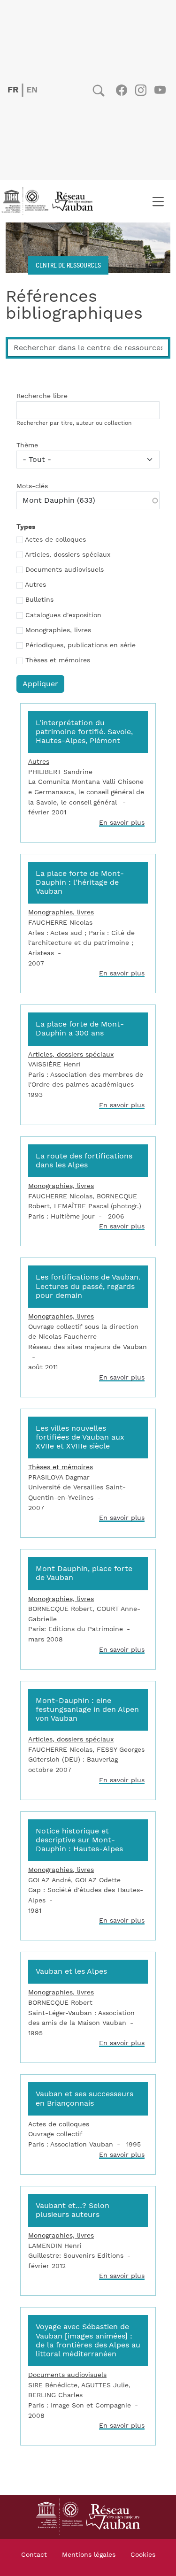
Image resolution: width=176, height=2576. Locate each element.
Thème (27, 445)
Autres (35, 585)
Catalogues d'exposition (63, 615)
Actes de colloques (55, 540)
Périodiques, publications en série (80, 645)
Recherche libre (42, 396)
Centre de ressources (68, 265)
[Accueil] (50, 201)
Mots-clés (32, 486)
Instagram (141, 90)
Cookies (143, 2555)
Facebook (121, 90)
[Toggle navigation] (158, 201)
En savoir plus (122, 823)
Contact (34, 2555)
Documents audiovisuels (65, 570)
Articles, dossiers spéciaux (68, 555)
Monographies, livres (58, 630)
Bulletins (39, 600)
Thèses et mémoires (58, 660)
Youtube (160, 90)
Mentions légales (89, 2555)
